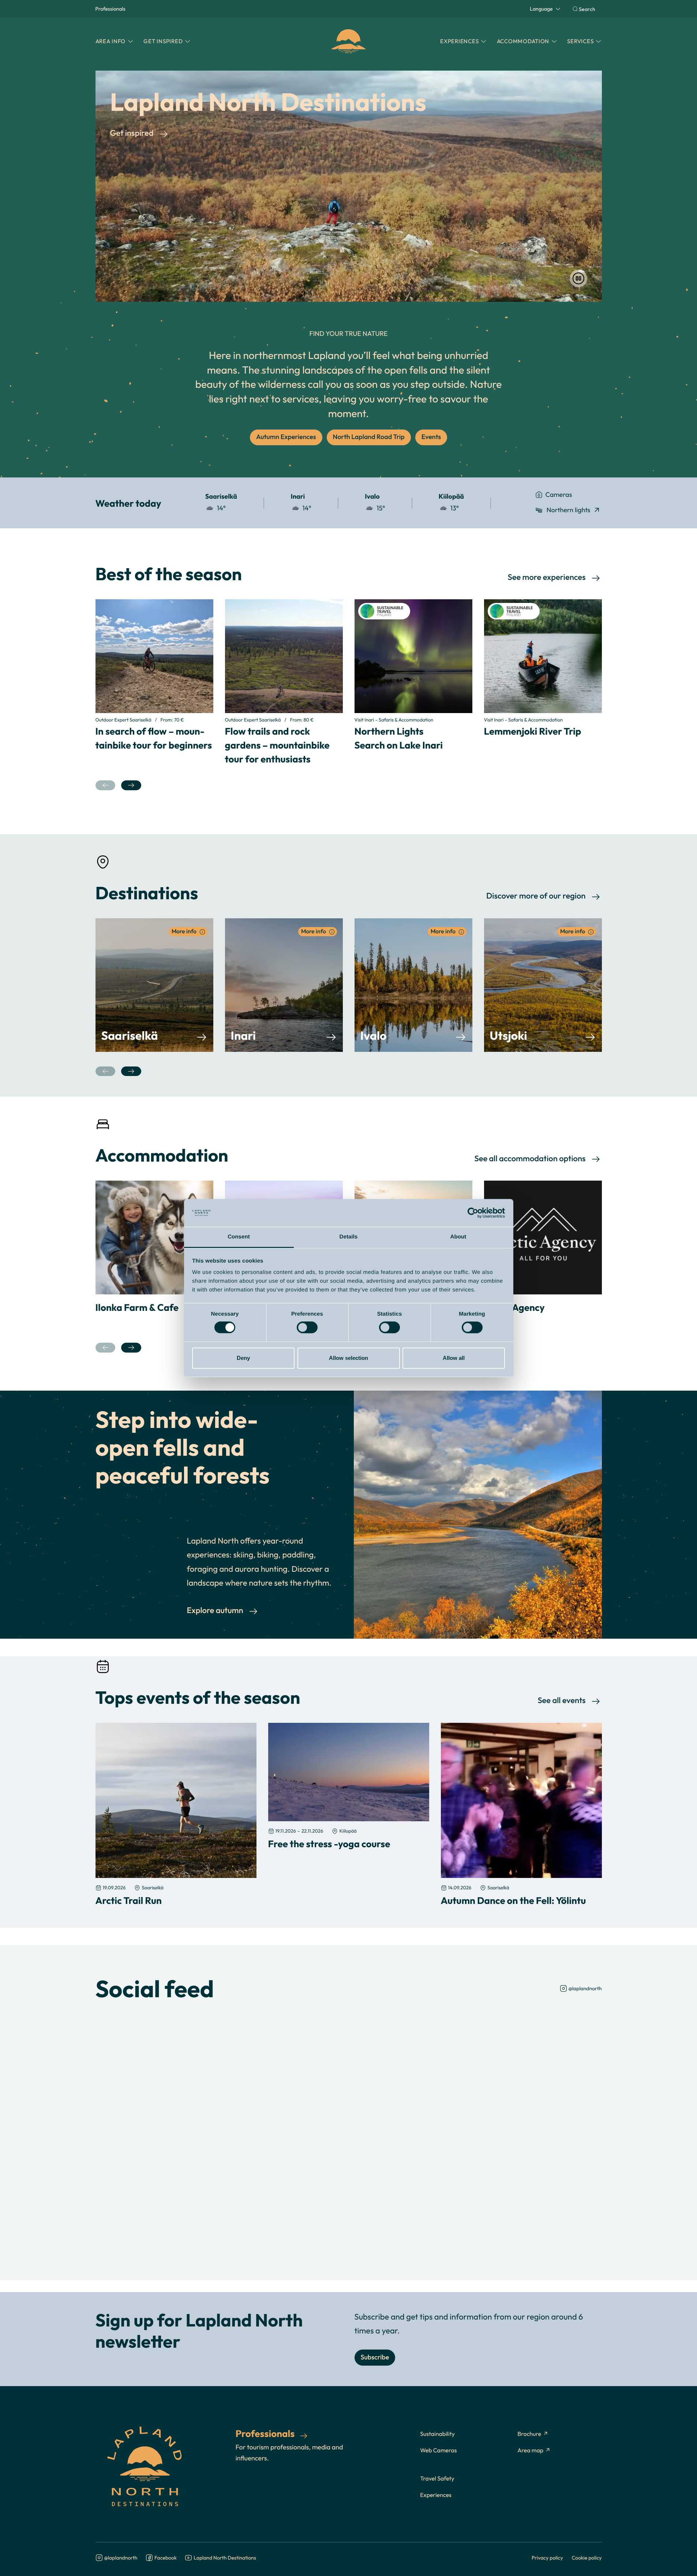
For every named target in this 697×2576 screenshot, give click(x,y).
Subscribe (375, 2357)
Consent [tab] (239, 1237)
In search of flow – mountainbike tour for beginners (154, 738)
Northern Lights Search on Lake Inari (399, 738)
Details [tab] (349, 1237)
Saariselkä (130, 1035)
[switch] (307, 1327)
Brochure (529, 2434)
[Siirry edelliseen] (106, 785)
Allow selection (348, 1358)
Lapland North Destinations (225, 2558)
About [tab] (458, 1237)
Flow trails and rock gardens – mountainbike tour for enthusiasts (277, 745)
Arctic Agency (514, 1307)
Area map (530, 2451)
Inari (243, 1035)
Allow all (454, 1358)
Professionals (110, 9)
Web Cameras (438, 2451)
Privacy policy (547, 2558)
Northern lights (569, 510)
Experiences (436, 2495)
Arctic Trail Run (129, 1900)
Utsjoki (509, 1035)
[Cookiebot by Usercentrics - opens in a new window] (473, 1213)
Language (541, 9)
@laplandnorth (585, 1988)
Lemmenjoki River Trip (533, 731)
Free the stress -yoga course (329, 1844)
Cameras (559, 494)
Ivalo (374, 1035)
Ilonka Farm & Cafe (137, 1307)
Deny (243, 1358)
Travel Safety (437, 2479)
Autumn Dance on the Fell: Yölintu (514, 1900)
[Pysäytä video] (578, 278)
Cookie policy (587, 2558)
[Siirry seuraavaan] (131, 785)
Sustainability (437, 2434)
